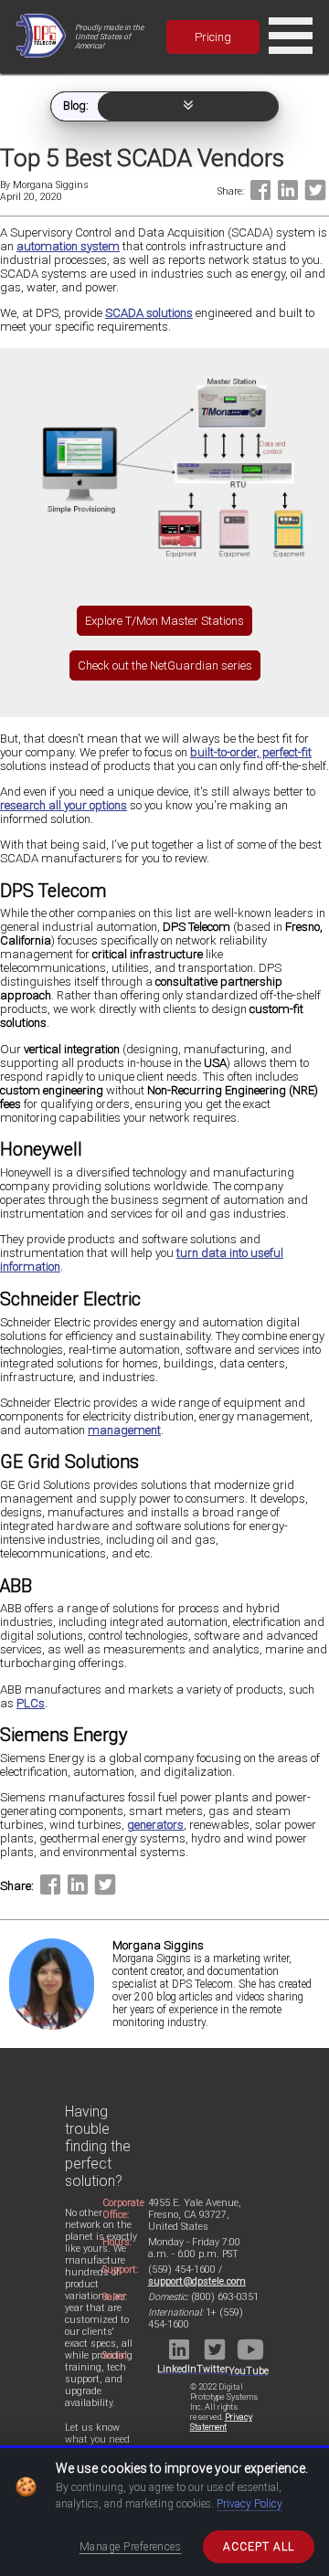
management (124, 1430)
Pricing (213, 37)
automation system (68, 246)
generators (155, 1825)
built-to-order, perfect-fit (251, 752)
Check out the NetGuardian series (165, 665)
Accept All (259, 2547)
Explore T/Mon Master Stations (164, 621)
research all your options (64, 805)
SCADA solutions (149, 313)
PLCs (31, 1703)
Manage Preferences (131, 2547)
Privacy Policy (249, 2504)
